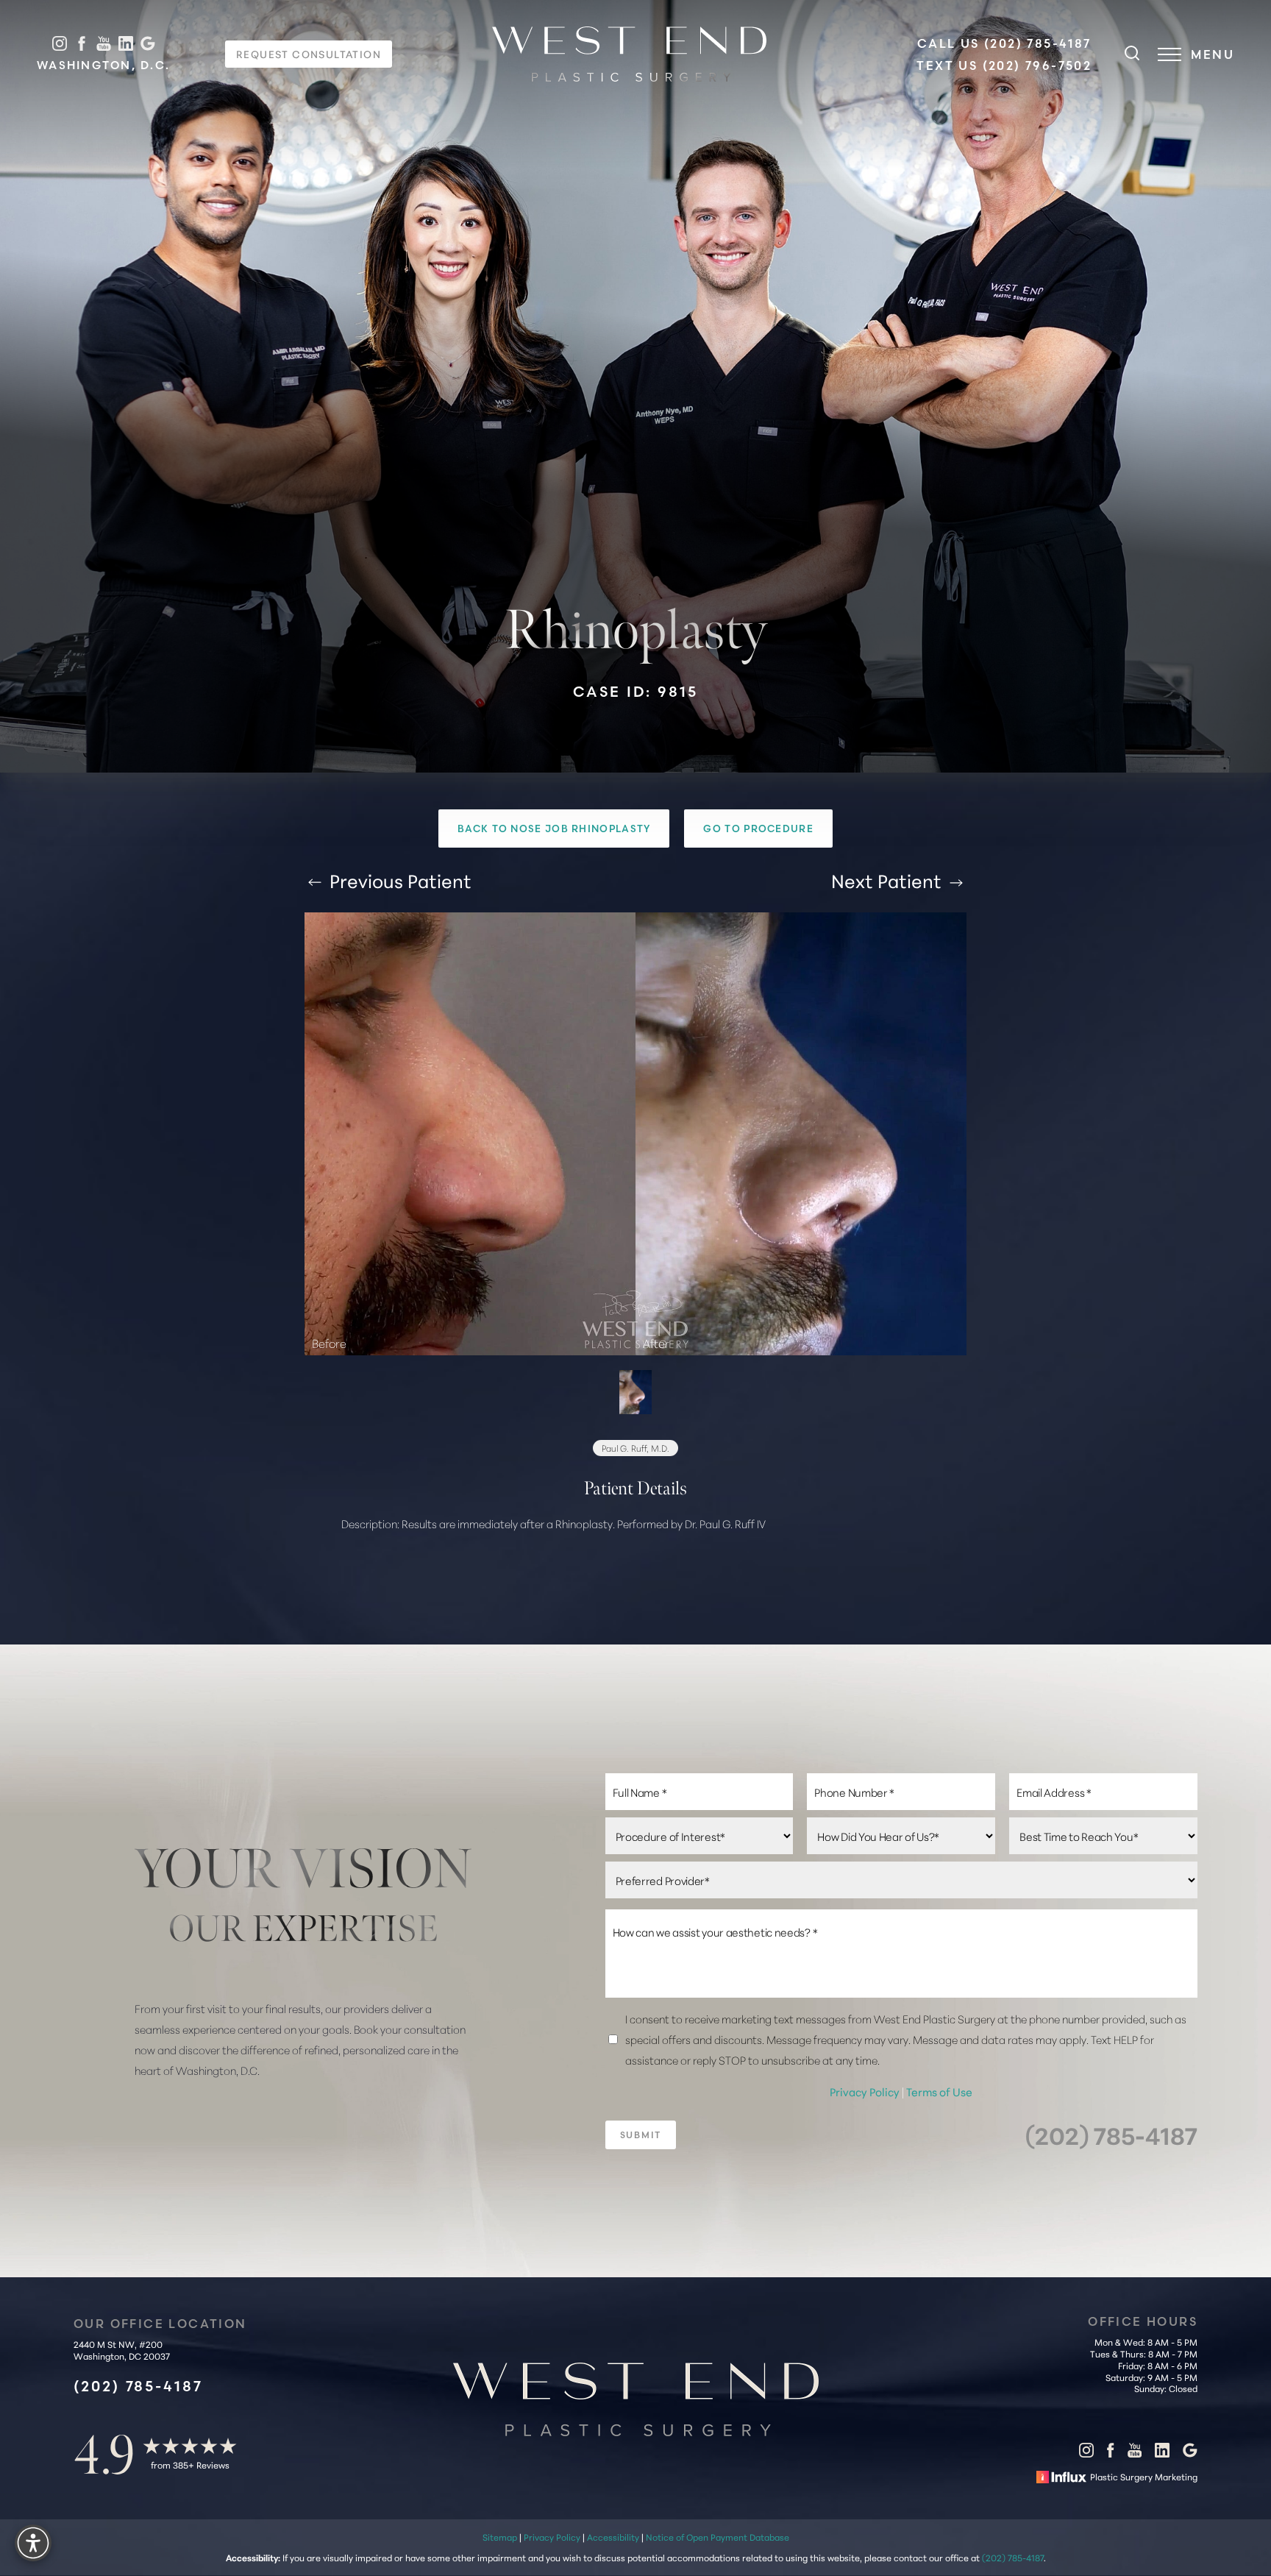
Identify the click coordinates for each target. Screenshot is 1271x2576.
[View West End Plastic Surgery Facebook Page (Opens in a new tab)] (82, 44)
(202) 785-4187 (1111, 2134)
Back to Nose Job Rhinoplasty (554, 828)
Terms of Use (939, 2091)
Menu (1213, 54)
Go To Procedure (758, 828)
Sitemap (500, 2537)
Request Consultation (309, 54)
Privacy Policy (866, 2091)
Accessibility (613, 2537)
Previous (398, 880)
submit (641, 2134)
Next (886, 880)
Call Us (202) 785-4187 (1004, 43)
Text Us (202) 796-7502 (1004, 65)
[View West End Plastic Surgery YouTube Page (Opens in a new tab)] (104, 44)
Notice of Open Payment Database (718, 2537)
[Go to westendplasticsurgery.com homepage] (629, 54)
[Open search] (1132, 54)
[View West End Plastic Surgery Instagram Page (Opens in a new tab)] (60, 44)
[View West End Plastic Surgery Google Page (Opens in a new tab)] (148, 44)
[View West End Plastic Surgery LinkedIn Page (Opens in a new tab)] (126, 44)
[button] (1169, 54)
